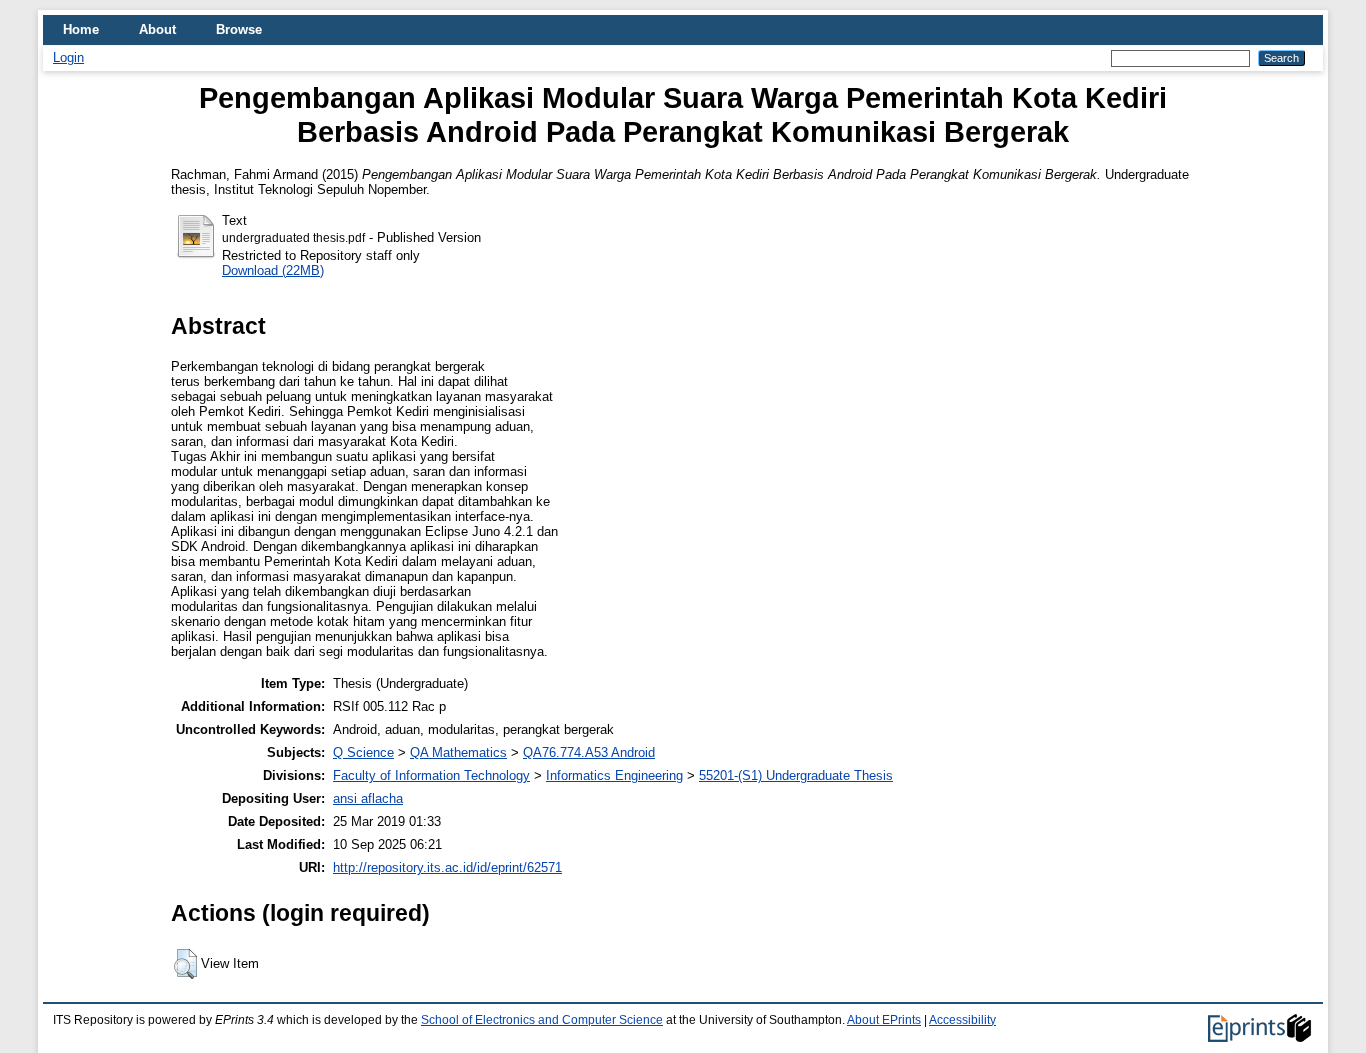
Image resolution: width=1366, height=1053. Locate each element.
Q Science (363, 752)
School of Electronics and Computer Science (542, 1020)
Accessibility (962, 1020)
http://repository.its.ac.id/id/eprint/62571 (447, 867)
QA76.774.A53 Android (589, 752)
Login (68, 57)
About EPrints (884, 1020)
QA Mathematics (458, 752)
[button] (185, 964)
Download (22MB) (273, 270)
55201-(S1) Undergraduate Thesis (796, 775)
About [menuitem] (157, 29)
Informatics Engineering (614, 775)
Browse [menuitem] (239, 29)
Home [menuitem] (81, 29)
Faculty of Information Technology (431, 775)
